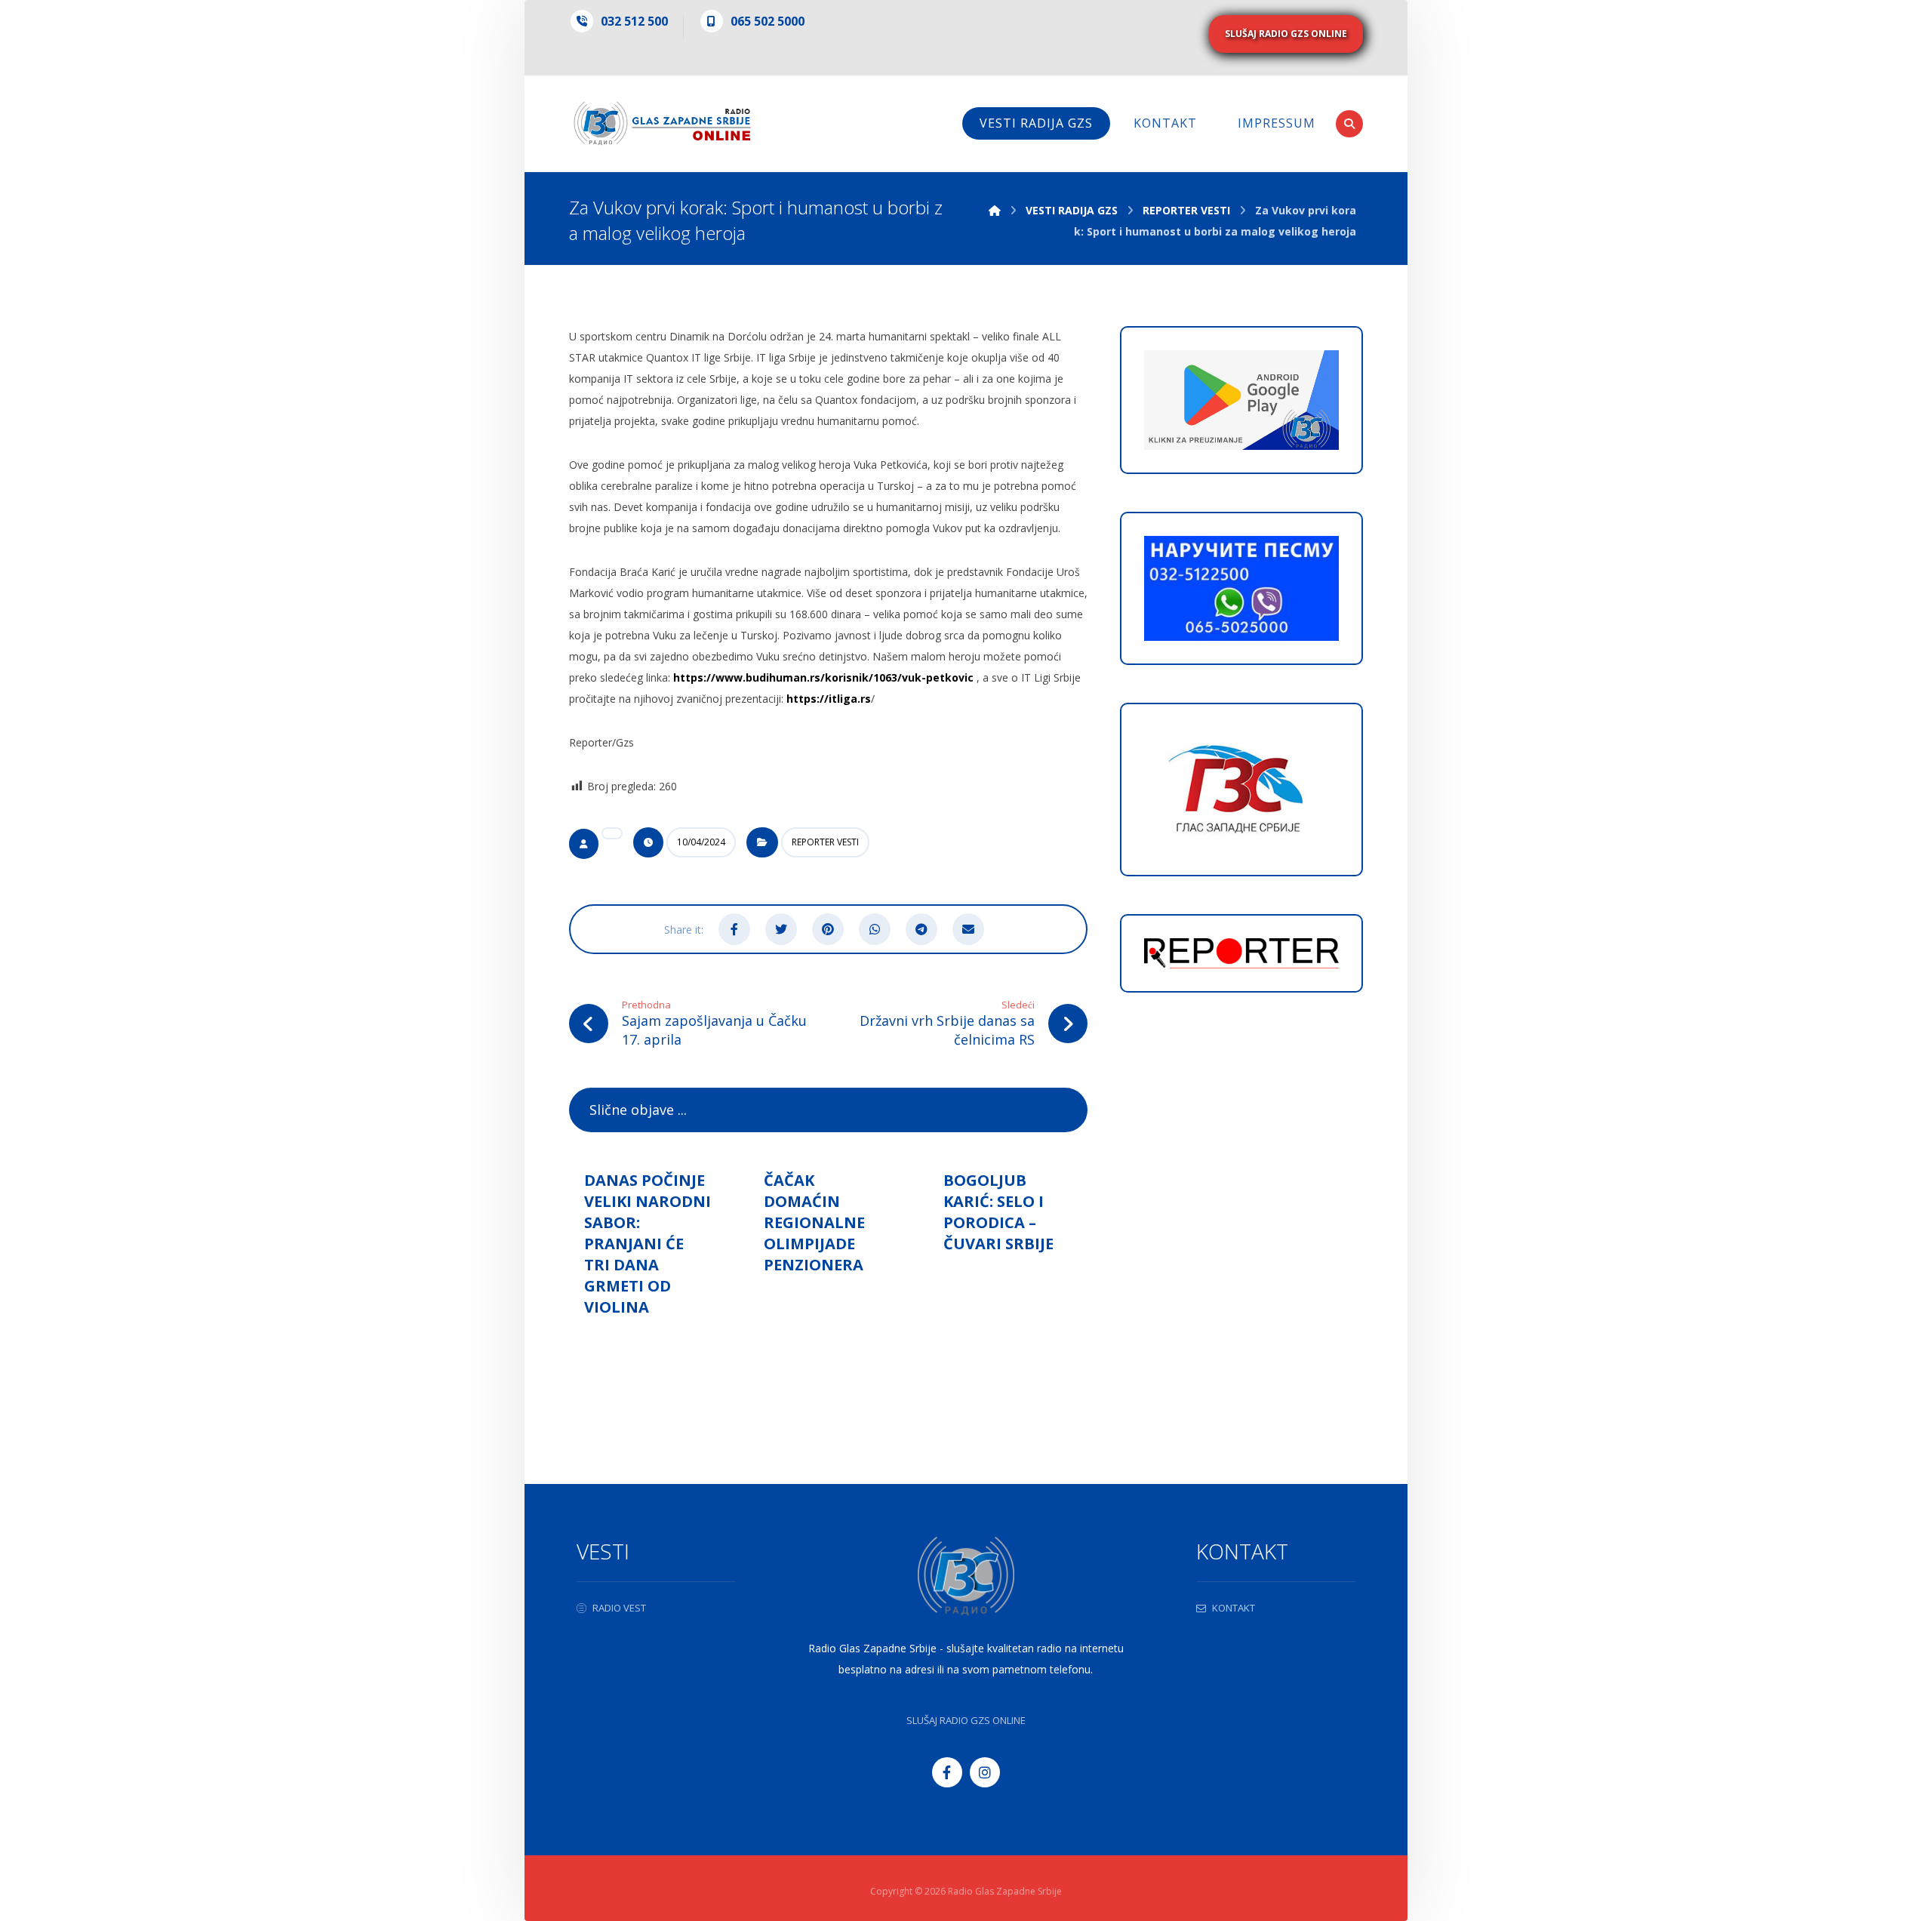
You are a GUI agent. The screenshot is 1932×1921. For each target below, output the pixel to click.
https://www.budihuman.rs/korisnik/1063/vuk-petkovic (823, 677)
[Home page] (995, 210)
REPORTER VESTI (825, 842)
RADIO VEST (619, 1608)
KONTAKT (1234, 1608)
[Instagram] (985, 1772)
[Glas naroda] (662, 123)
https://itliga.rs (829, 699)
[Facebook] (947, 1772)
